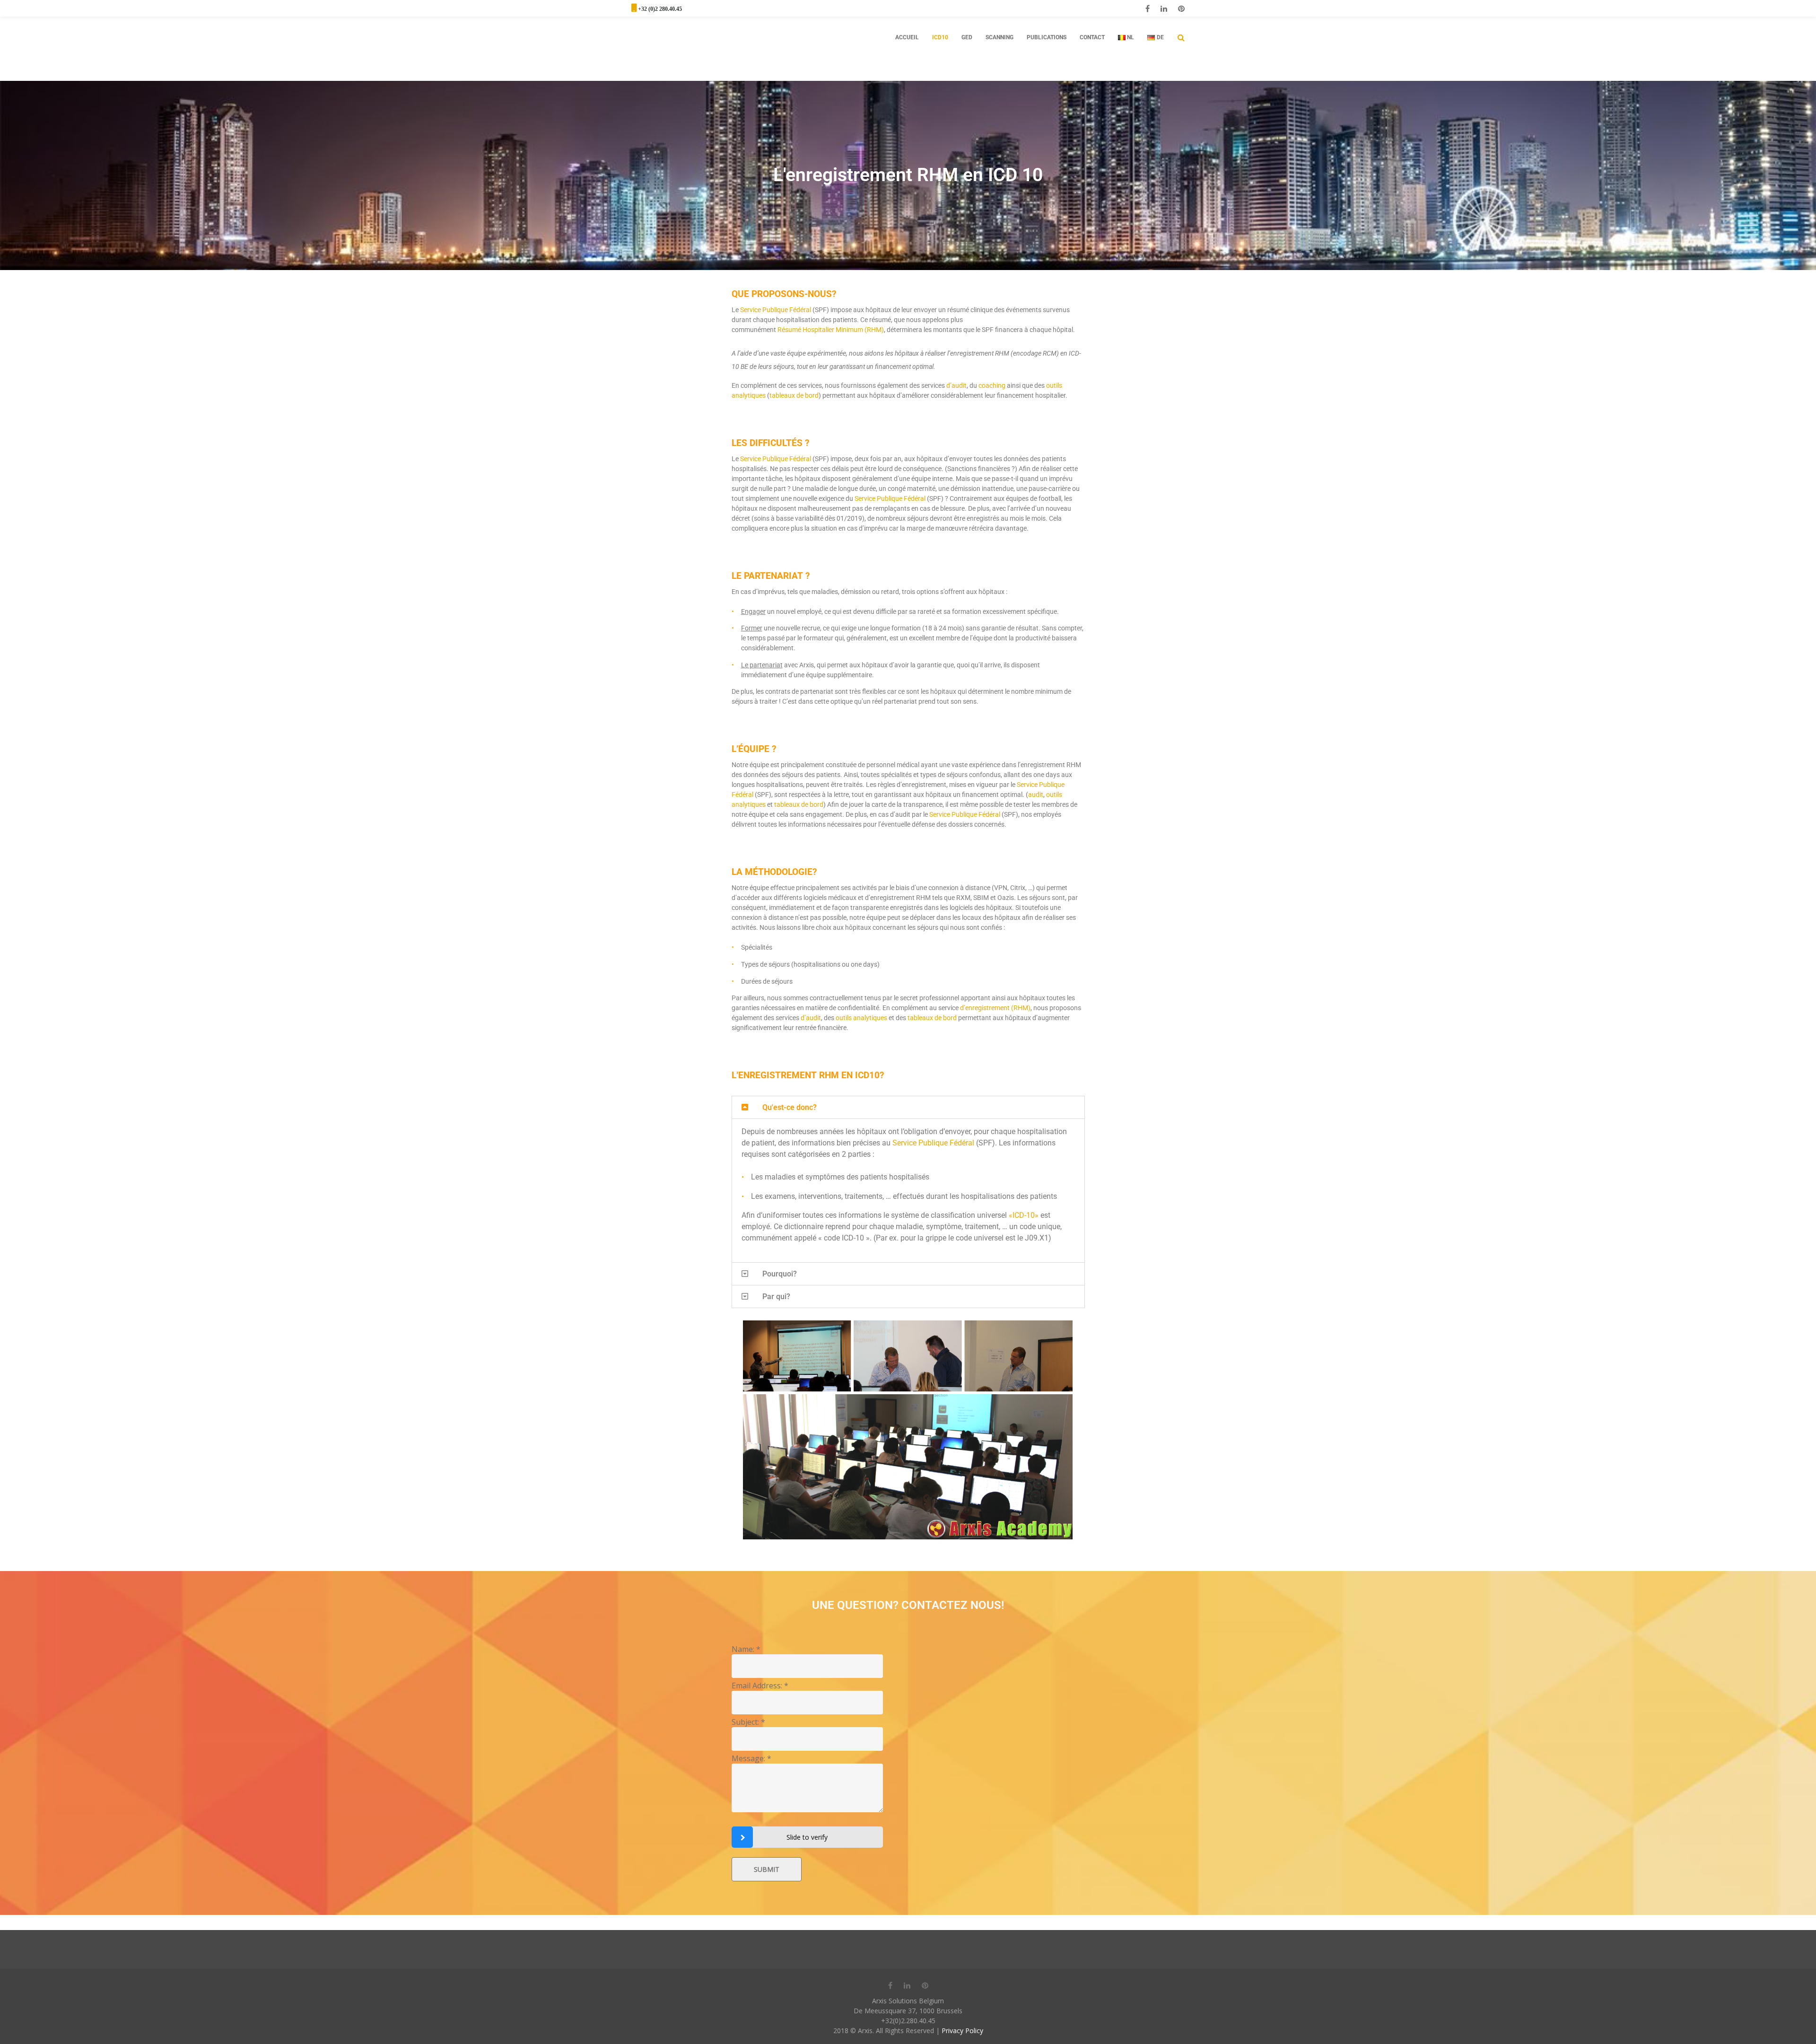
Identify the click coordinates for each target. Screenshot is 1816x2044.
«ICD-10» (1024, 1215)
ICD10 (940, 37)
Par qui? (776, 1297)
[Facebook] (1148, 9)
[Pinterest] (1181, 9)
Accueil (907, 37)
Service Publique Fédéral (776, 310)
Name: (746, 1649)
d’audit (956, 385)
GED (967, 37)
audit (1036, 795)
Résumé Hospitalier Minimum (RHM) (831, 330)
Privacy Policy (962, 2031)
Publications (1047, 37)
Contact (1092, 37)
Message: (751, 1758)
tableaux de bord (794, 395)
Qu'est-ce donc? (790, 1107)
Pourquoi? (780, 1274)
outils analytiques (861, 1018)
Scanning (1000, 37)
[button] (908, 1107)
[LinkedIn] (1164, 9)
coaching (992, 385)
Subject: (748, 1722)
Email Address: (760, 1686)
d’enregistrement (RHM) (995, 1008)
